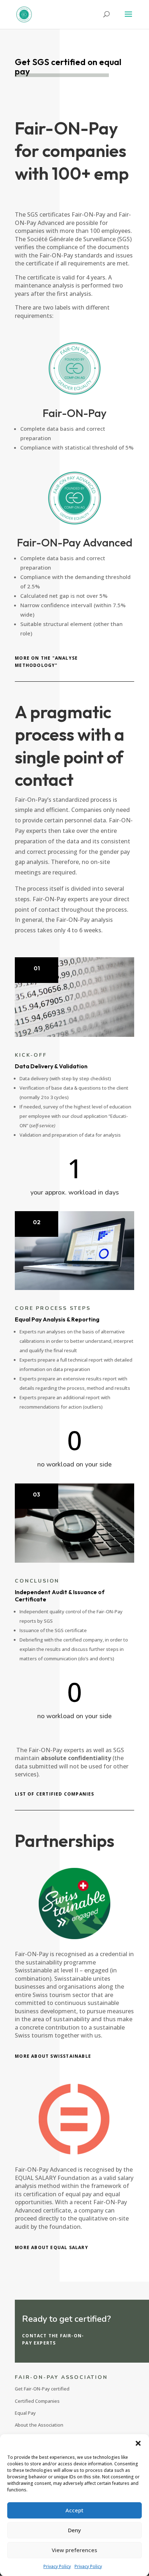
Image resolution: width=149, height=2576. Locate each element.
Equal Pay (25, 2413)
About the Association (39, 2425)
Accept (74, 2510)
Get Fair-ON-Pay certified (42, 2389)
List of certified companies (54, 1794)
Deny (74, 2530)
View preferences (74, 2550)
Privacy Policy (57, 2566)
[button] (138, 2443)
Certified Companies (37, 2401)
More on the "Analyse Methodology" (46, 662)
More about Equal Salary (52, 2247)
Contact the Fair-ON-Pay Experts (53, 2339)
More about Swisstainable (53, 2056)
